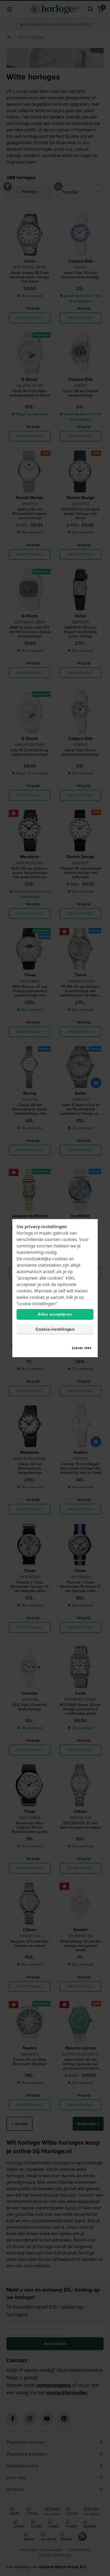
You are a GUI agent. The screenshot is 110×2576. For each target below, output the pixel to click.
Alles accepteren (55, 1314)
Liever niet (82, 1348)
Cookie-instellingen (55, 1329)
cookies (69, 1239)
